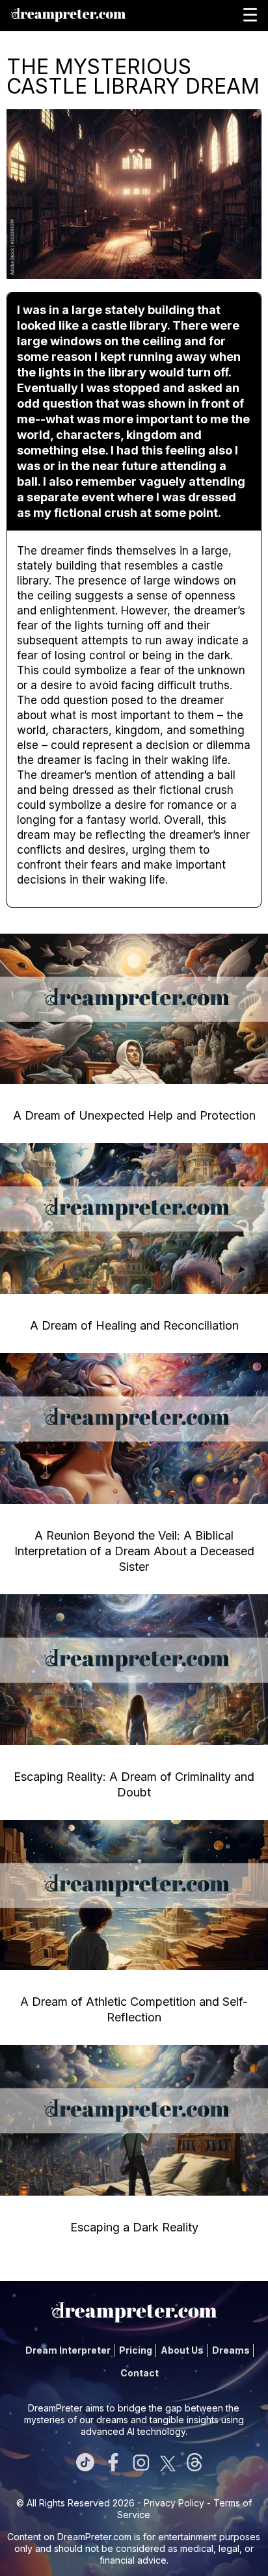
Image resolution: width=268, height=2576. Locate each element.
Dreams (231, 2350)
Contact (140, 2373)
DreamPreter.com (94, 2537)
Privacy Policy (174, 2503)
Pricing (136, 2350)
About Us (182, 2350)
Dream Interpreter (68, 2350)
